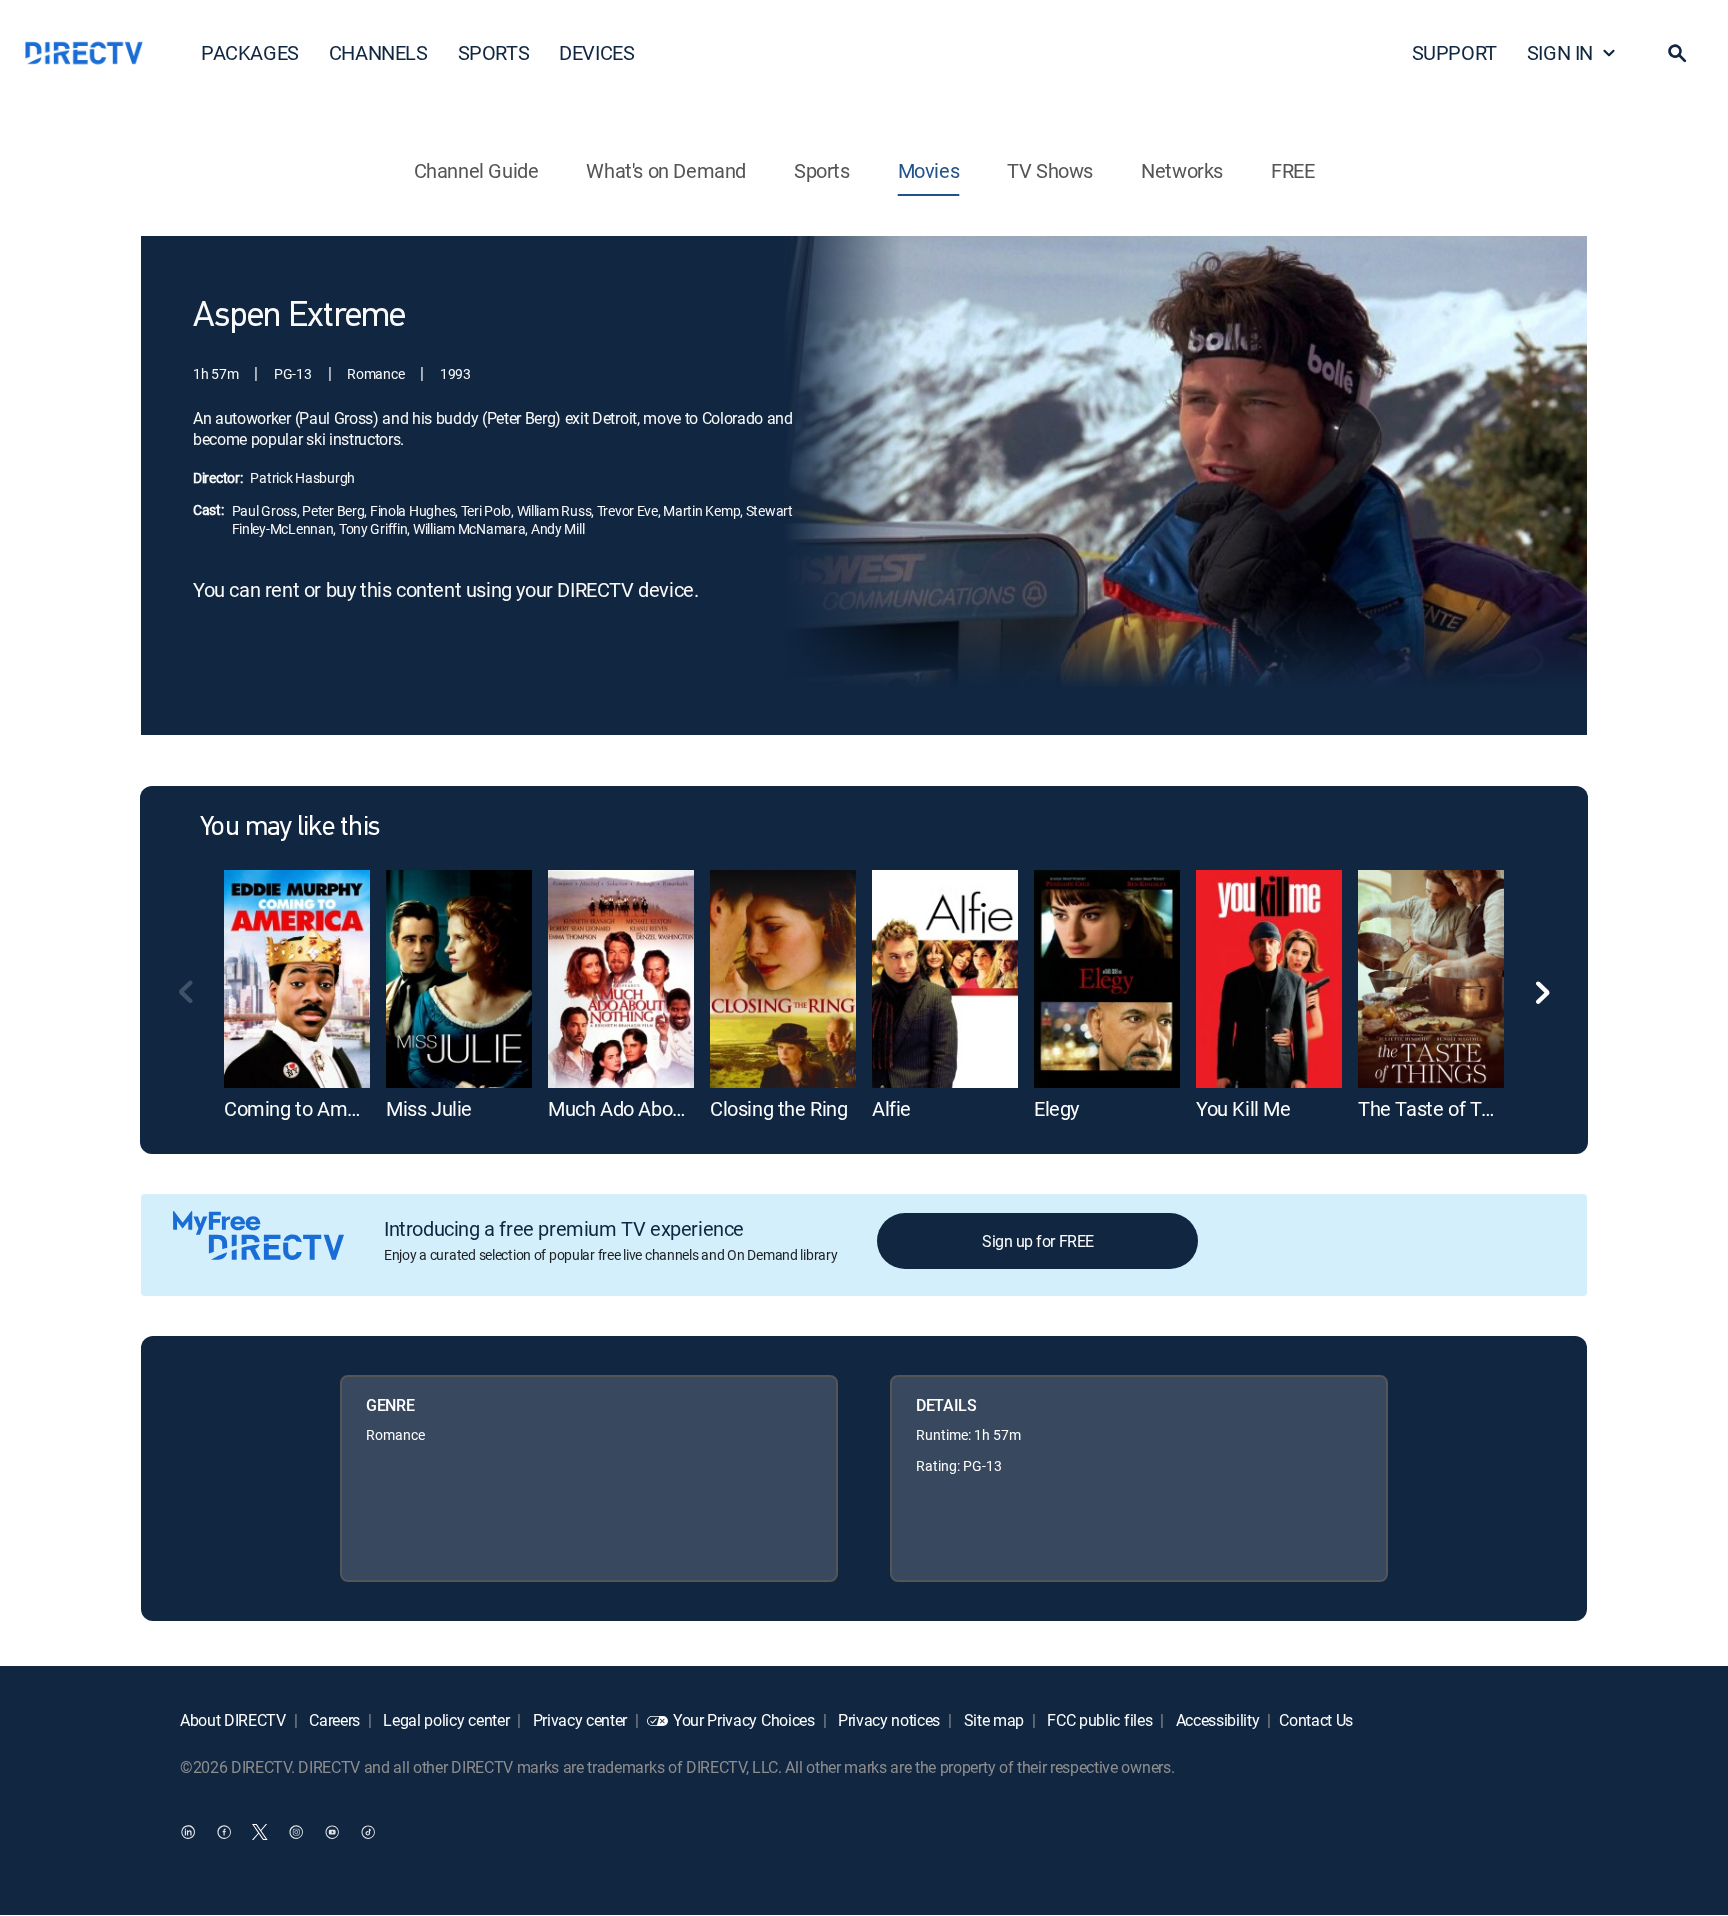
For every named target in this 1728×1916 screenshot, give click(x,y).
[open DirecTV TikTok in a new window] (368, 1832)
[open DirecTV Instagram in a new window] (296, 1832)
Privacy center (578, 1720)
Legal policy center (445, 1720)
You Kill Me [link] (1243, 1108)
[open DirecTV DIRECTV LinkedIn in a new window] (188, 1832)
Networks (1182, 170)
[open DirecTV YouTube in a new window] (332, 1832)
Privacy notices (887, 1720)
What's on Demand (666, 170)
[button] (1677, 53)
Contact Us (1316, 1720)
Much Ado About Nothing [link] (654, 1108)
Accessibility (1216, 1720)
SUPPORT (1454, 52)
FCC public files (1098, 1720)
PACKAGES (250, 52)
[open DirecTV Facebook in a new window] (224, 1832)
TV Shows (1050, 170)
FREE (1292, 170)
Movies (929, 170)
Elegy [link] (1056, 1108)
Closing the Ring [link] (779, 1108)
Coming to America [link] (306, 1108)
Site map (992, 1720)
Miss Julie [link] (429, 1108)
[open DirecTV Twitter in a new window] (260, 1832)
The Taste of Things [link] (1442, 1108)
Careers (333, 1720)
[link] (297, 979)
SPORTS (494, 52)
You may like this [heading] (289, 828)
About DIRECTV (233, 1720)
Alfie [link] (891, 1108)
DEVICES (596, 52)
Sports (822, 170)
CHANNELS (378, 52)
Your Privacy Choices (744, 1720)
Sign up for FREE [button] (1037, 1241)
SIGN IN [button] (1560, 52)
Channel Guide (476, 170)
